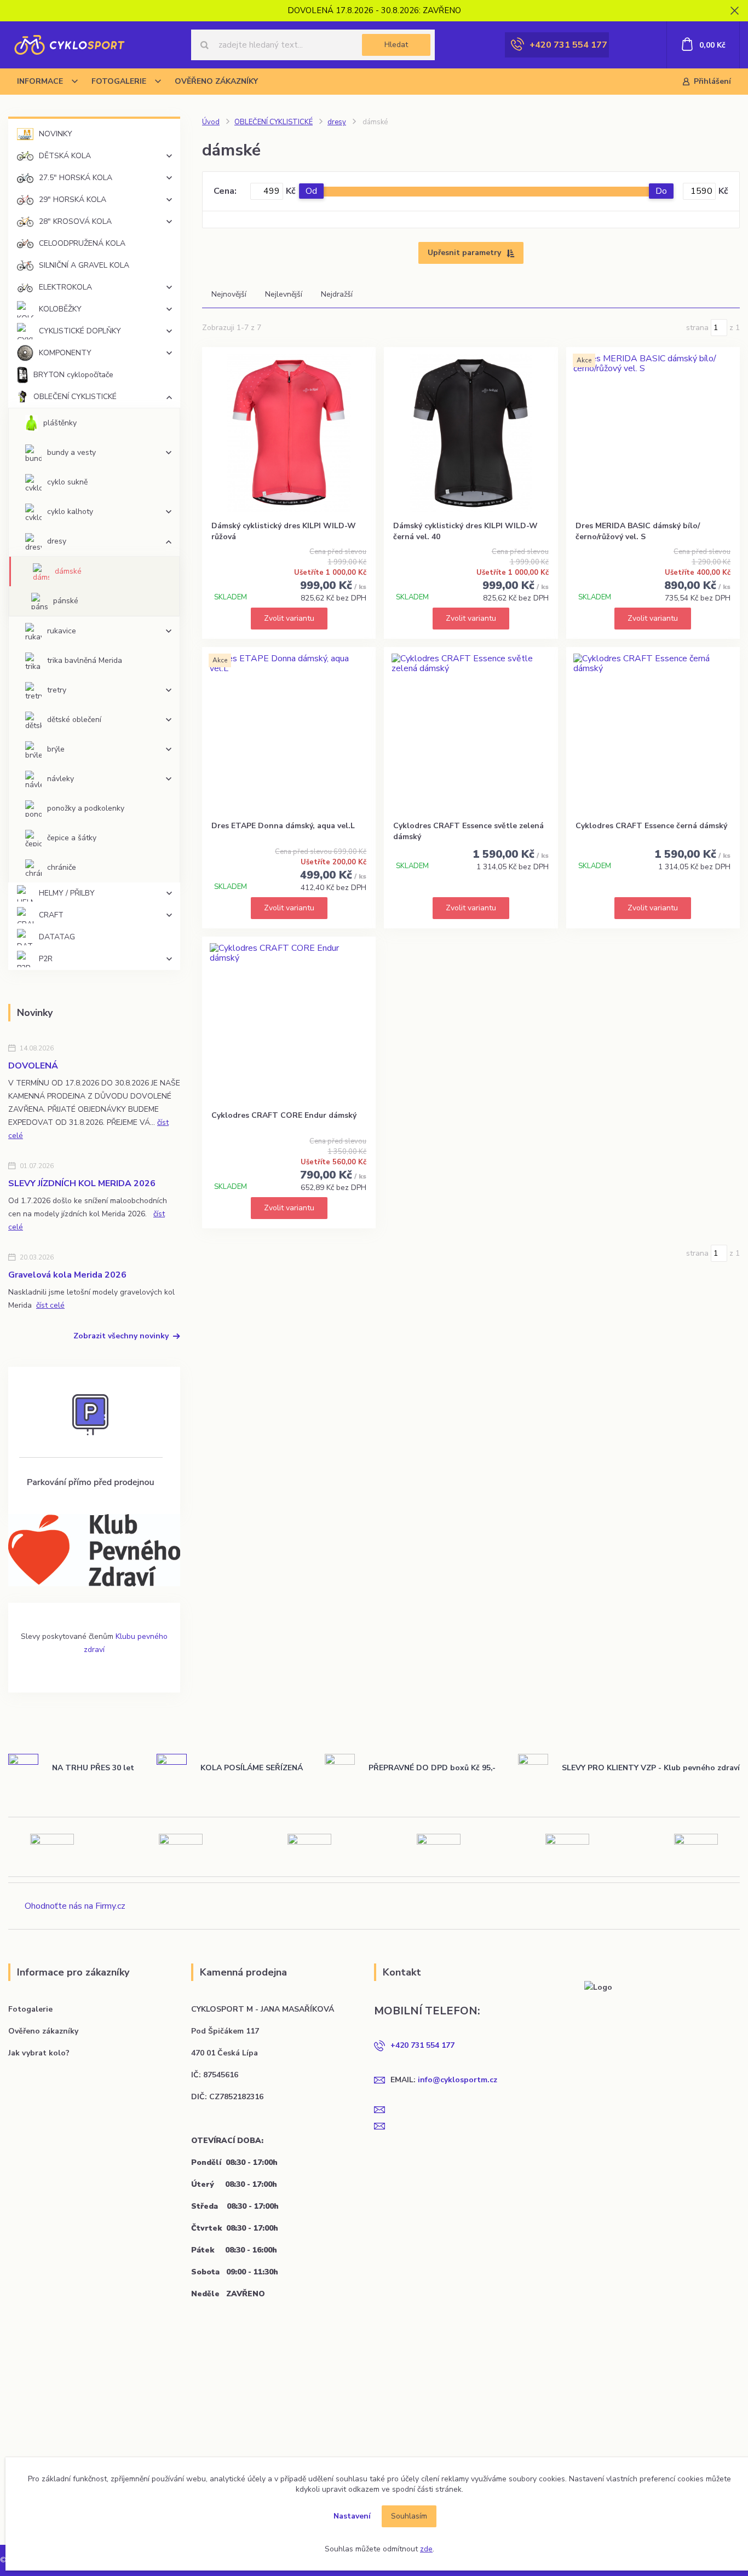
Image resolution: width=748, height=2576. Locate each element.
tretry (57, 690)
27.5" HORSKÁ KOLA (76, 178)
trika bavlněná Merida (85, 660)
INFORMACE (40, 81)
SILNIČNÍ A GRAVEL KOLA (84, 265)
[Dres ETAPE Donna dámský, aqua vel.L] (289, 733)
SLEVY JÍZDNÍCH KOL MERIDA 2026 (82, 1183)
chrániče (62, 867)
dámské (68, 571)
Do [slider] (661, 191)
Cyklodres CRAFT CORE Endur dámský (284, 1115)
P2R (46, 959)
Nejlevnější (284, 294)
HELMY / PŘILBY (67, 893)
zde (426, 2549)
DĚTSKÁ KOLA (65, 156)
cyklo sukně (67, 482)
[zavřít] (734, 11)
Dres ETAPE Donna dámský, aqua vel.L (283, 826)
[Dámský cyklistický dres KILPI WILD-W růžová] (289, 433)
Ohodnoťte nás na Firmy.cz (75, 1906)
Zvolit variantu (289, 618)
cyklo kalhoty (70, 512)
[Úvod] (69, 45)
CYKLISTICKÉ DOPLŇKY (80, 331)
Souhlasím (409, 2516)
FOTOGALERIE (119, 81)
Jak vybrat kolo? (39, 2053)
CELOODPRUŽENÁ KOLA (82, 243)
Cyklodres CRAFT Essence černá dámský (651, 826)
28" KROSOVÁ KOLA (75, 221)
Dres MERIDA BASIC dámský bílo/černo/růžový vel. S (638, 531)
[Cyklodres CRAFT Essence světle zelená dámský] (471, 733)
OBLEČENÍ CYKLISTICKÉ (75, 397)
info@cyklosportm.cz (458, 2080)
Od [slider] (311, 191)
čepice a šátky (72, 838)
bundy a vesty (71, 452)
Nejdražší (337, 294)
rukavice (62, 631)
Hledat (396, 45)
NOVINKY (56, 134)
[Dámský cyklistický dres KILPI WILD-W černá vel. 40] (471, 433)
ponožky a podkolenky (86, 808)
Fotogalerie (30, 2009)
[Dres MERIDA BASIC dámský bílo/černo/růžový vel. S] (653, 433)
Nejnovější (229, 294)
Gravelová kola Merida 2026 (67, 1275)
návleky (61, 779)
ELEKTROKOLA (65, 287)
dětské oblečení (74, 720)
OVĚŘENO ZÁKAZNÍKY (216, 81)
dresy (57, 541)
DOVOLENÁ (33, 1066)
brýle (56, 749)
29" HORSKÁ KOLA (73, 200)
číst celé (50, 1305)
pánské (66, 601)
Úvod (211, 122)
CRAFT (51, 915)
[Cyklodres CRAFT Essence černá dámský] (653, 733)
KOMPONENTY (65, 353)
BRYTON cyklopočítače (73, 375)
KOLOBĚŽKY (60, 309)
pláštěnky (60, 423)
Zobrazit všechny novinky (121, 1336)
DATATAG (57, 937)
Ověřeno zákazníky (43, 2031)
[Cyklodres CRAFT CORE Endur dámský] (289, 1023)
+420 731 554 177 (568, 45)
